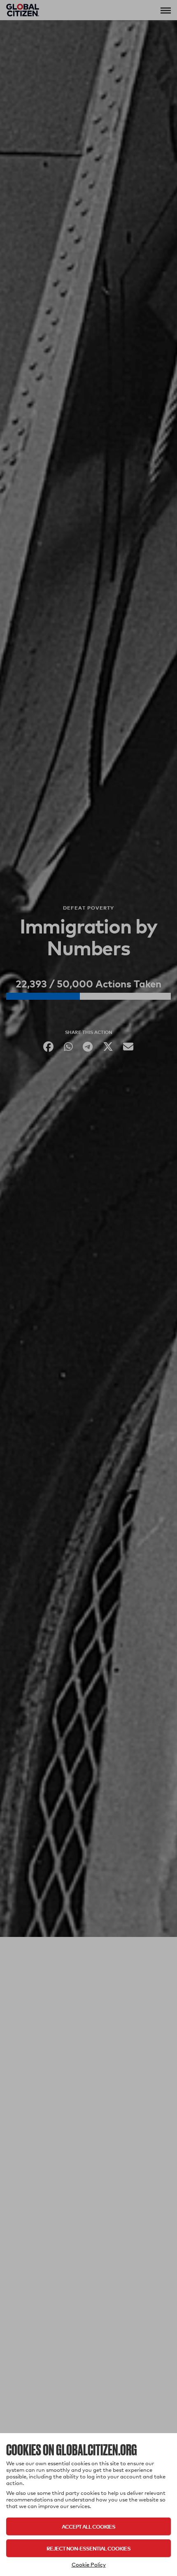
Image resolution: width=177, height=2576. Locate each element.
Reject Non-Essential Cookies (88, 2548)
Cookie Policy (89, 2564)
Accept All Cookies (88, 2526)
